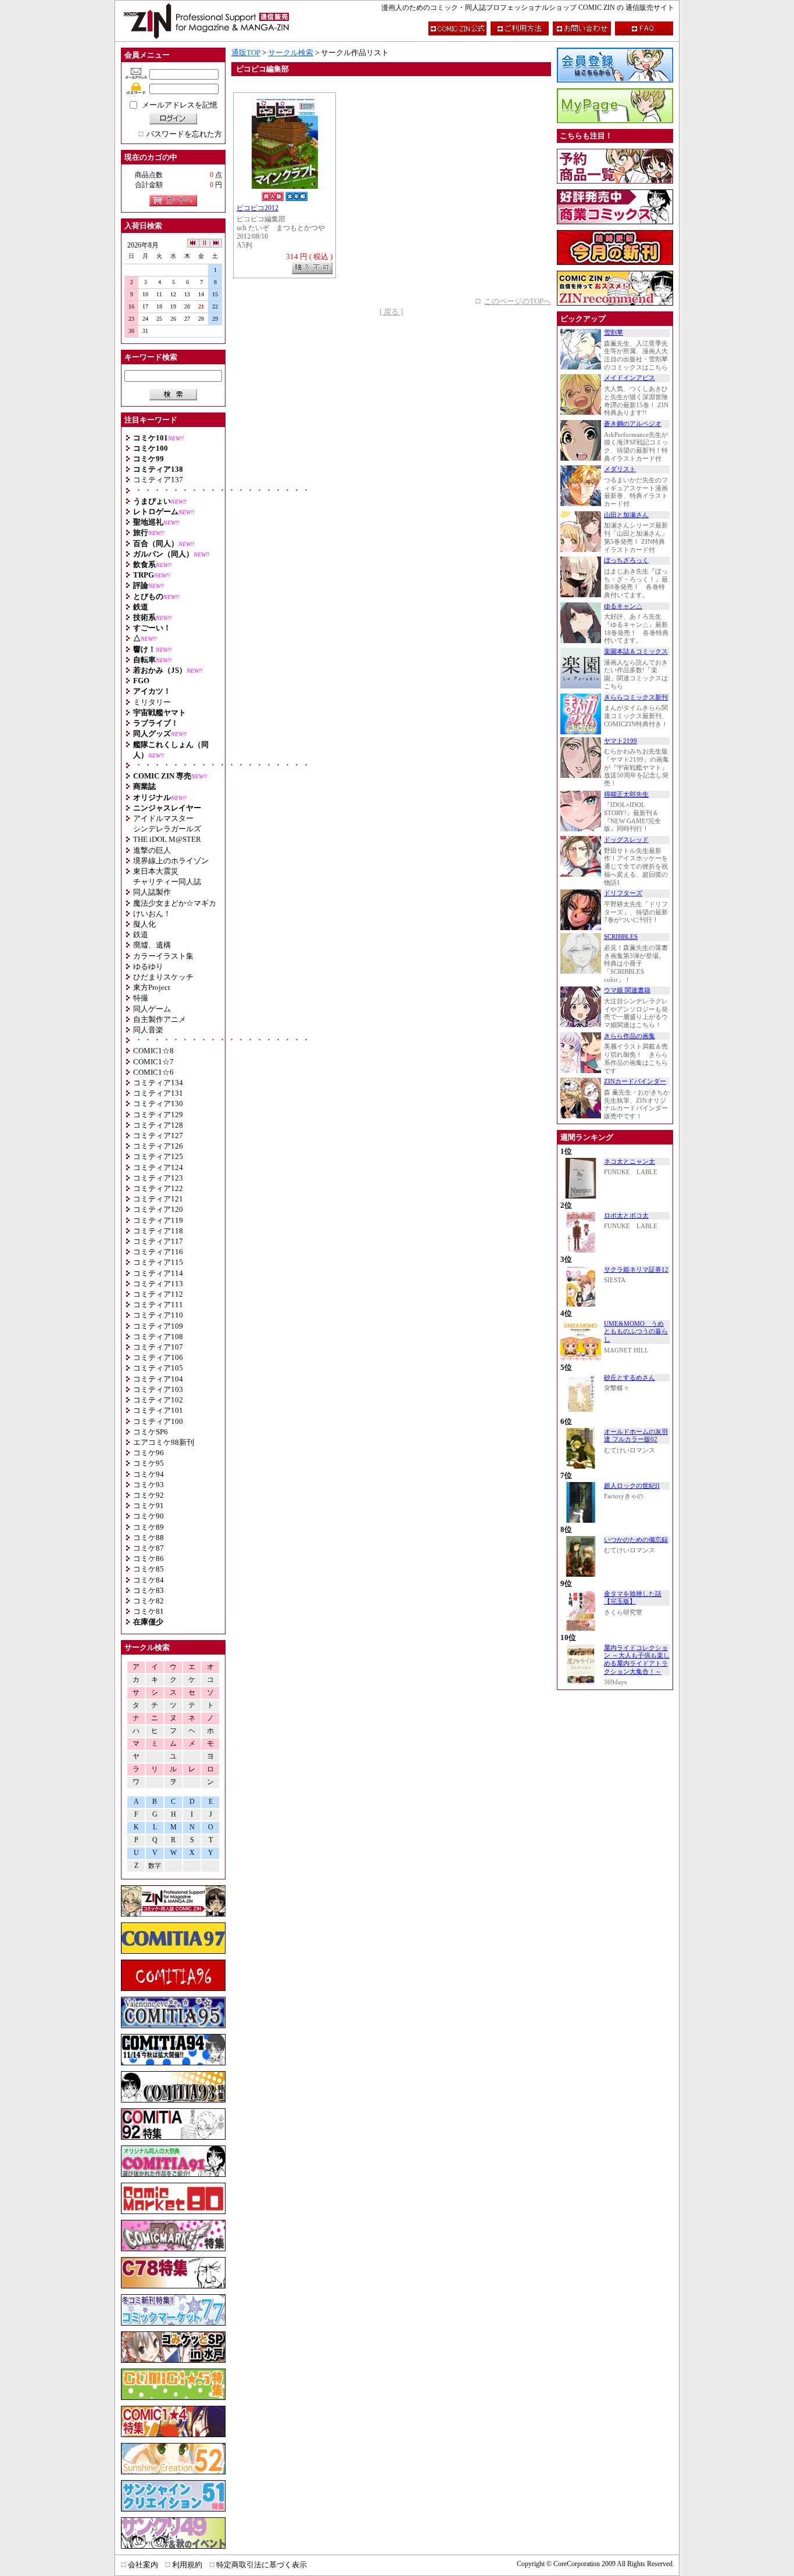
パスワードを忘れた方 (184, 134)
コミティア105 (158, 1368)
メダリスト (620, 469)
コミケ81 (149, 1611)
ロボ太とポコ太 (626, 1216)
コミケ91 (149, 1506)
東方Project (152, 987)
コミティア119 (158, 1220)
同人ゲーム (152, 1009)
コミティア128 (158, 1125)
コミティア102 (158, 1400)
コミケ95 (149, 1463)
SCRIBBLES (621, 937)
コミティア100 (158, 1421)
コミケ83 (149, 1590)
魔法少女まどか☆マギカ (175, 903)
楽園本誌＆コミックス (636, 652)
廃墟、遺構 (152, 945)
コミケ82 (149, 1601)
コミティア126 (158, 1146)
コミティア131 (158, 1093)
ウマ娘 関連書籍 (627, 990)
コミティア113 (158, 1284)
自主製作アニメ (160, 1019)
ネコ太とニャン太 (630, 1162)
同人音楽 (148, 1030)
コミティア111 (158, 1305)
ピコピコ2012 (257, 208)
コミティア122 (158, 1188)
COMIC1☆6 (153, 1072)
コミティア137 (158, 480)
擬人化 (144, 924)
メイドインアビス (630, 378)
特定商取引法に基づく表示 (262, 2565)
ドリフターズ (623, 893)
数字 (155, 1866)
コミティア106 (158, 1357)
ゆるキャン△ (623, 606)
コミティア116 (158, 1252)
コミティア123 (158, 1178)
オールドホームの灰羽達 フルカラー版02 (636, 1436)
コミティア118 (158, 1231)
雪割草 (614, 333)
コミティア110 (158, 1315)
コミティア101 (158, 1410)
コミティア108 (158, 1337)
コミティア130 (158, 1104)
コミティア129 (158, 1115)
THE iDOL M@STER (167, 839)
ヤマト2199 (620, 741)
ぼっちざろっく (626, 560)
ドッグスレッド (626, 840)
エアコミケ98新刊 (164, 1442)
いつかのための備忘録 (636, 1540)
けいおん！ (152, 914)
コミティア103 (158, 1389)
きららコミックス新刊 (636, 697)
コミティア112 (158, 1294)
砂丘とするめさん (630, 1378)
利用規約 (187, 2565)
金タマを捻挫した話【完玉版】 (633, 1598)
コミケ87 (149, 1548)
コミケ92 (149, 1495)
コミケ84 (149, 1580)
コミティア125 (158, 1156)
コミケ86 (149, 1558)
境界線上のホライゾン (171, 861)
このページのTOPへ (518, 301)
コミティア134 (158, 1083)
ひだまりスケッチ (163, 977)
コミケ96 (149, 1453)
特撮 (141, 998)
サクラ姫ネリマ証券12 (636, 1270)
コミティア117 (158, 1241)
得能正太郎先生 (626, 794)
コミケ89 (149, 1527)
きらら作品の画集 (630, 1036)
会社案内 (143, 2565)
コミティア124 (158, 1167)
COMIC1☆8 (153, 1051)
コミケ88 (149, 1538)
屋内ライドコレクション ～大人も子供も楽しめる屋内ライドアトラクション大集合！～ (637, 1660)
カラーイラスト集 (163, 956)
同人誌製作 (152, 892)
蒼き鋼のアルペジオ (633, 424)
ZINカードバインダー (635, 1081)
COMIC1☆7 (153, 1062)
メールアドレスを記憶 (180, 105)
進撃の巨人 (152, 850)
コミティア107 (158, 1347)
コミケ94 (149, 1474)
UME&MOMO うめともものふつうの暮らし (636, 1332)
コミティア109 (158, 1326)
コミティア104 (158, 1379)
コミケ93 (149, 1485)
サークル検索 (291, 53)
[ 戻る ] (391, 312)
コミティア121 (158, 1199)
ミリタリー (152, 702)
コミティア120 (158, 1209)
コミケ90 (149, 1516)
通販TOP (246, 53)
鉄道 (141, 934)
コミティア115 (158, 1262)
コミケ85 (149, 1569)
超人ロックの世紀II (632, 1486)
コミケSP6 (151, 1432)
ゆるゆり (148, 966)
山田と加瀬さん (626, 515)
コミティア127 (158, 1135)
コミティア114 (158, 1273)
